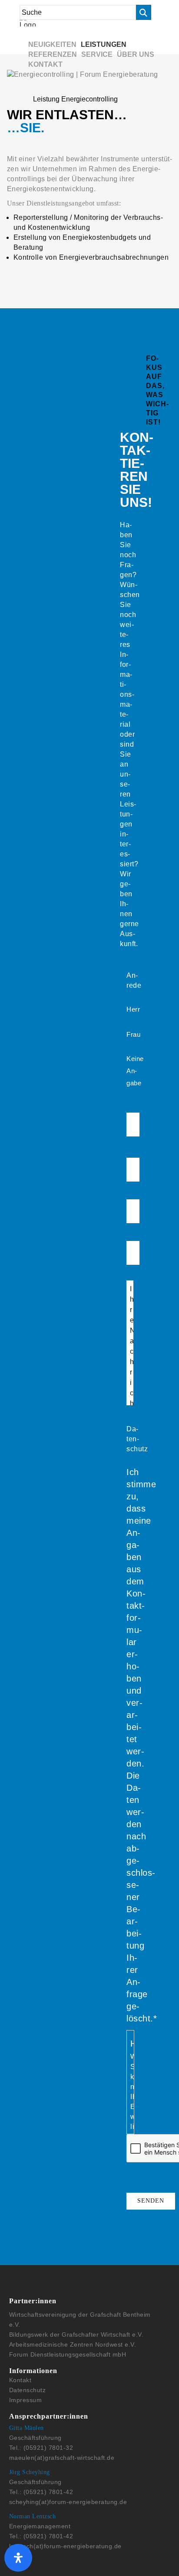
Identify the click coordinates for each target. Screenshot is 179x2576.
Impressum (26, 2400)
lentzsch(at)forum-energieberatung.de (65, 2546)
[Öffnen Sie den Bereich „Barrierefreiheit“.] (18, 2558)
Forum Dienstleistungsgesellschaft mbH (68, 2354)
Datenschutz (28, 2390)
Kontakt (20, 2380)
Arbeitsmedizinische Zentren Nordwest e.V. (73, 2344)
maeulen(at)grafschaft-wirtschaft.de (62, 2458)
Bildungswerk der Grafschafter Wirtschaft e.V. (76, 2334)
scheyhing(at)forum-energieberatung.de (68, 2502)
